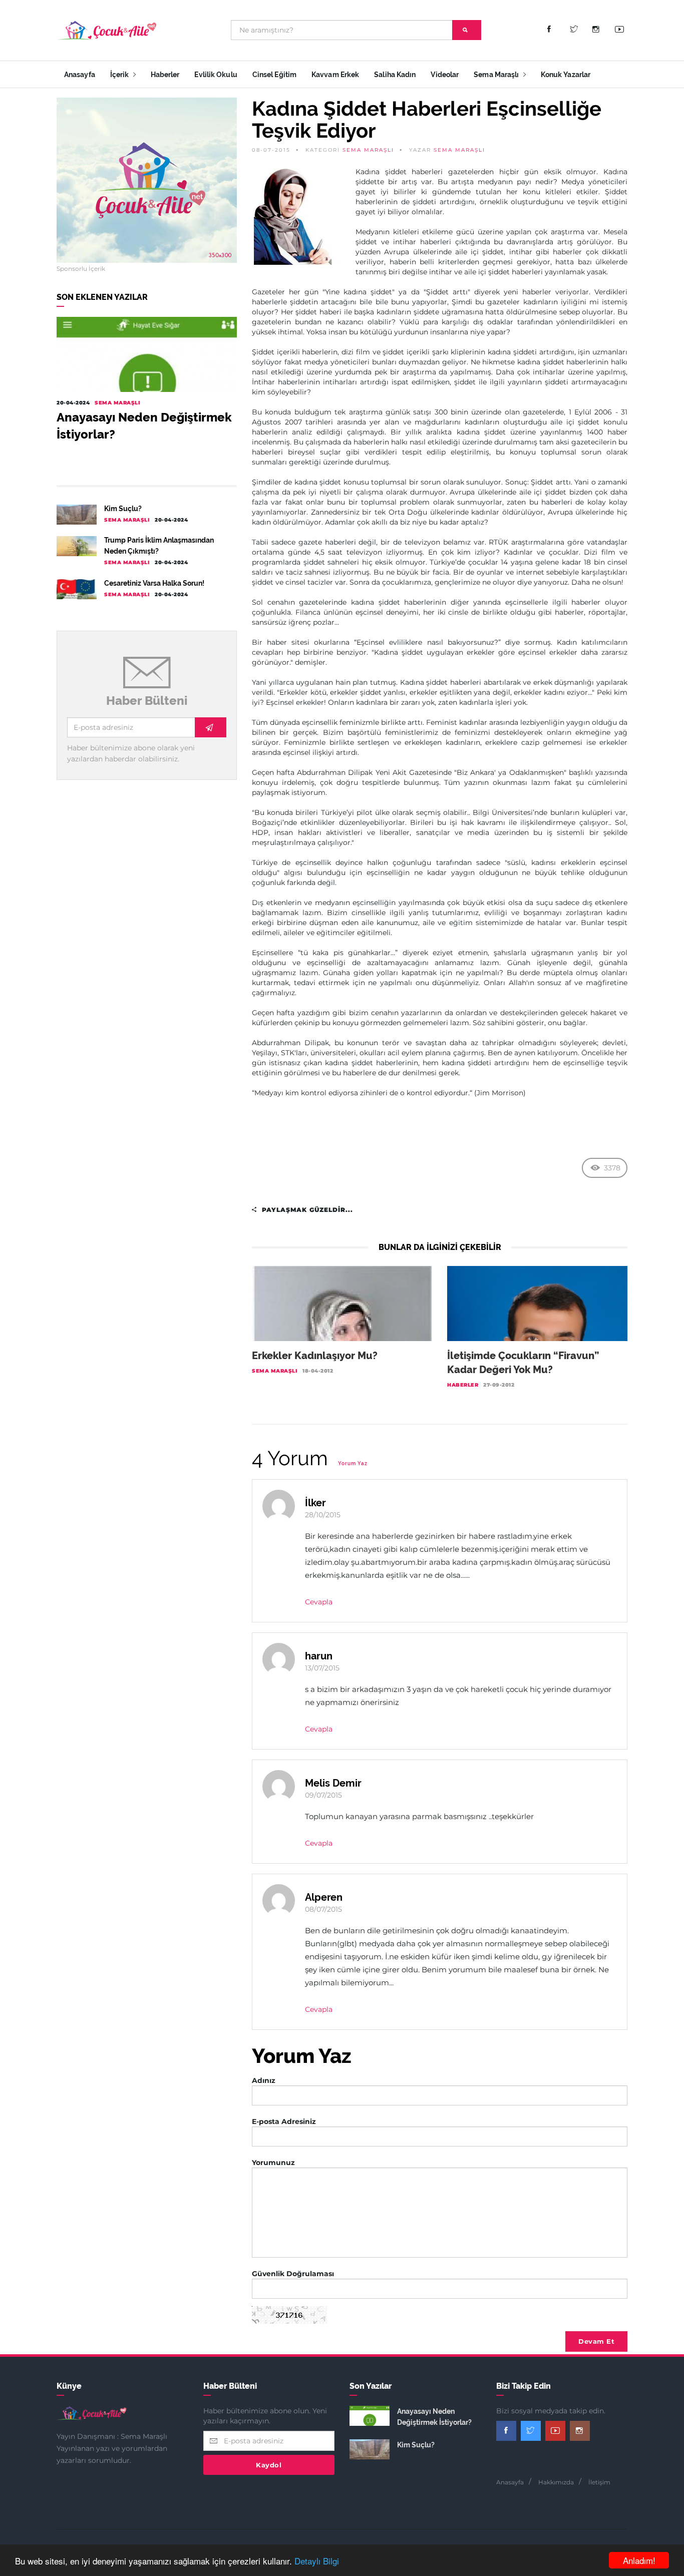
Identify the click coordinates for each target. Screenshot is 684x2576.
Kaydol (269, 2465)
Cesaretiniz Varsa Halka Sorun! (154, 583)
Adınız (264, 2080)
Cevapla (319, 1602)
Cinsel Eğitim (274, 75)
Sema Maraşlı (497, 75)
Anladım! (639, 2560)
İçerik (120, 75)
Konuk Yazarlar (566, 75)
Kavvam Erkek (335, 75)
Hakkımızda (556, 2482)
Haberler (165, 75)
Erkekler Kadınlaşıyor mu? (315, 1356)
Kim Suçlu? (123, 509)
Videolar (445, 75)
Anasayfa (80, 75)
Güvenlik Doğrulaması (293, 2274)
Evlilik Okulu (216, 75)
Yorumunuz (273, 2163)
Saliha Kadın (395, 75)
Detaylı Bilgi (317, 2561)
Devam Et (596, 2341)
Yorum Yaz (353, 1463)
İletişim (599, 2482)
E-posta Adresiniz (284, 2121)
